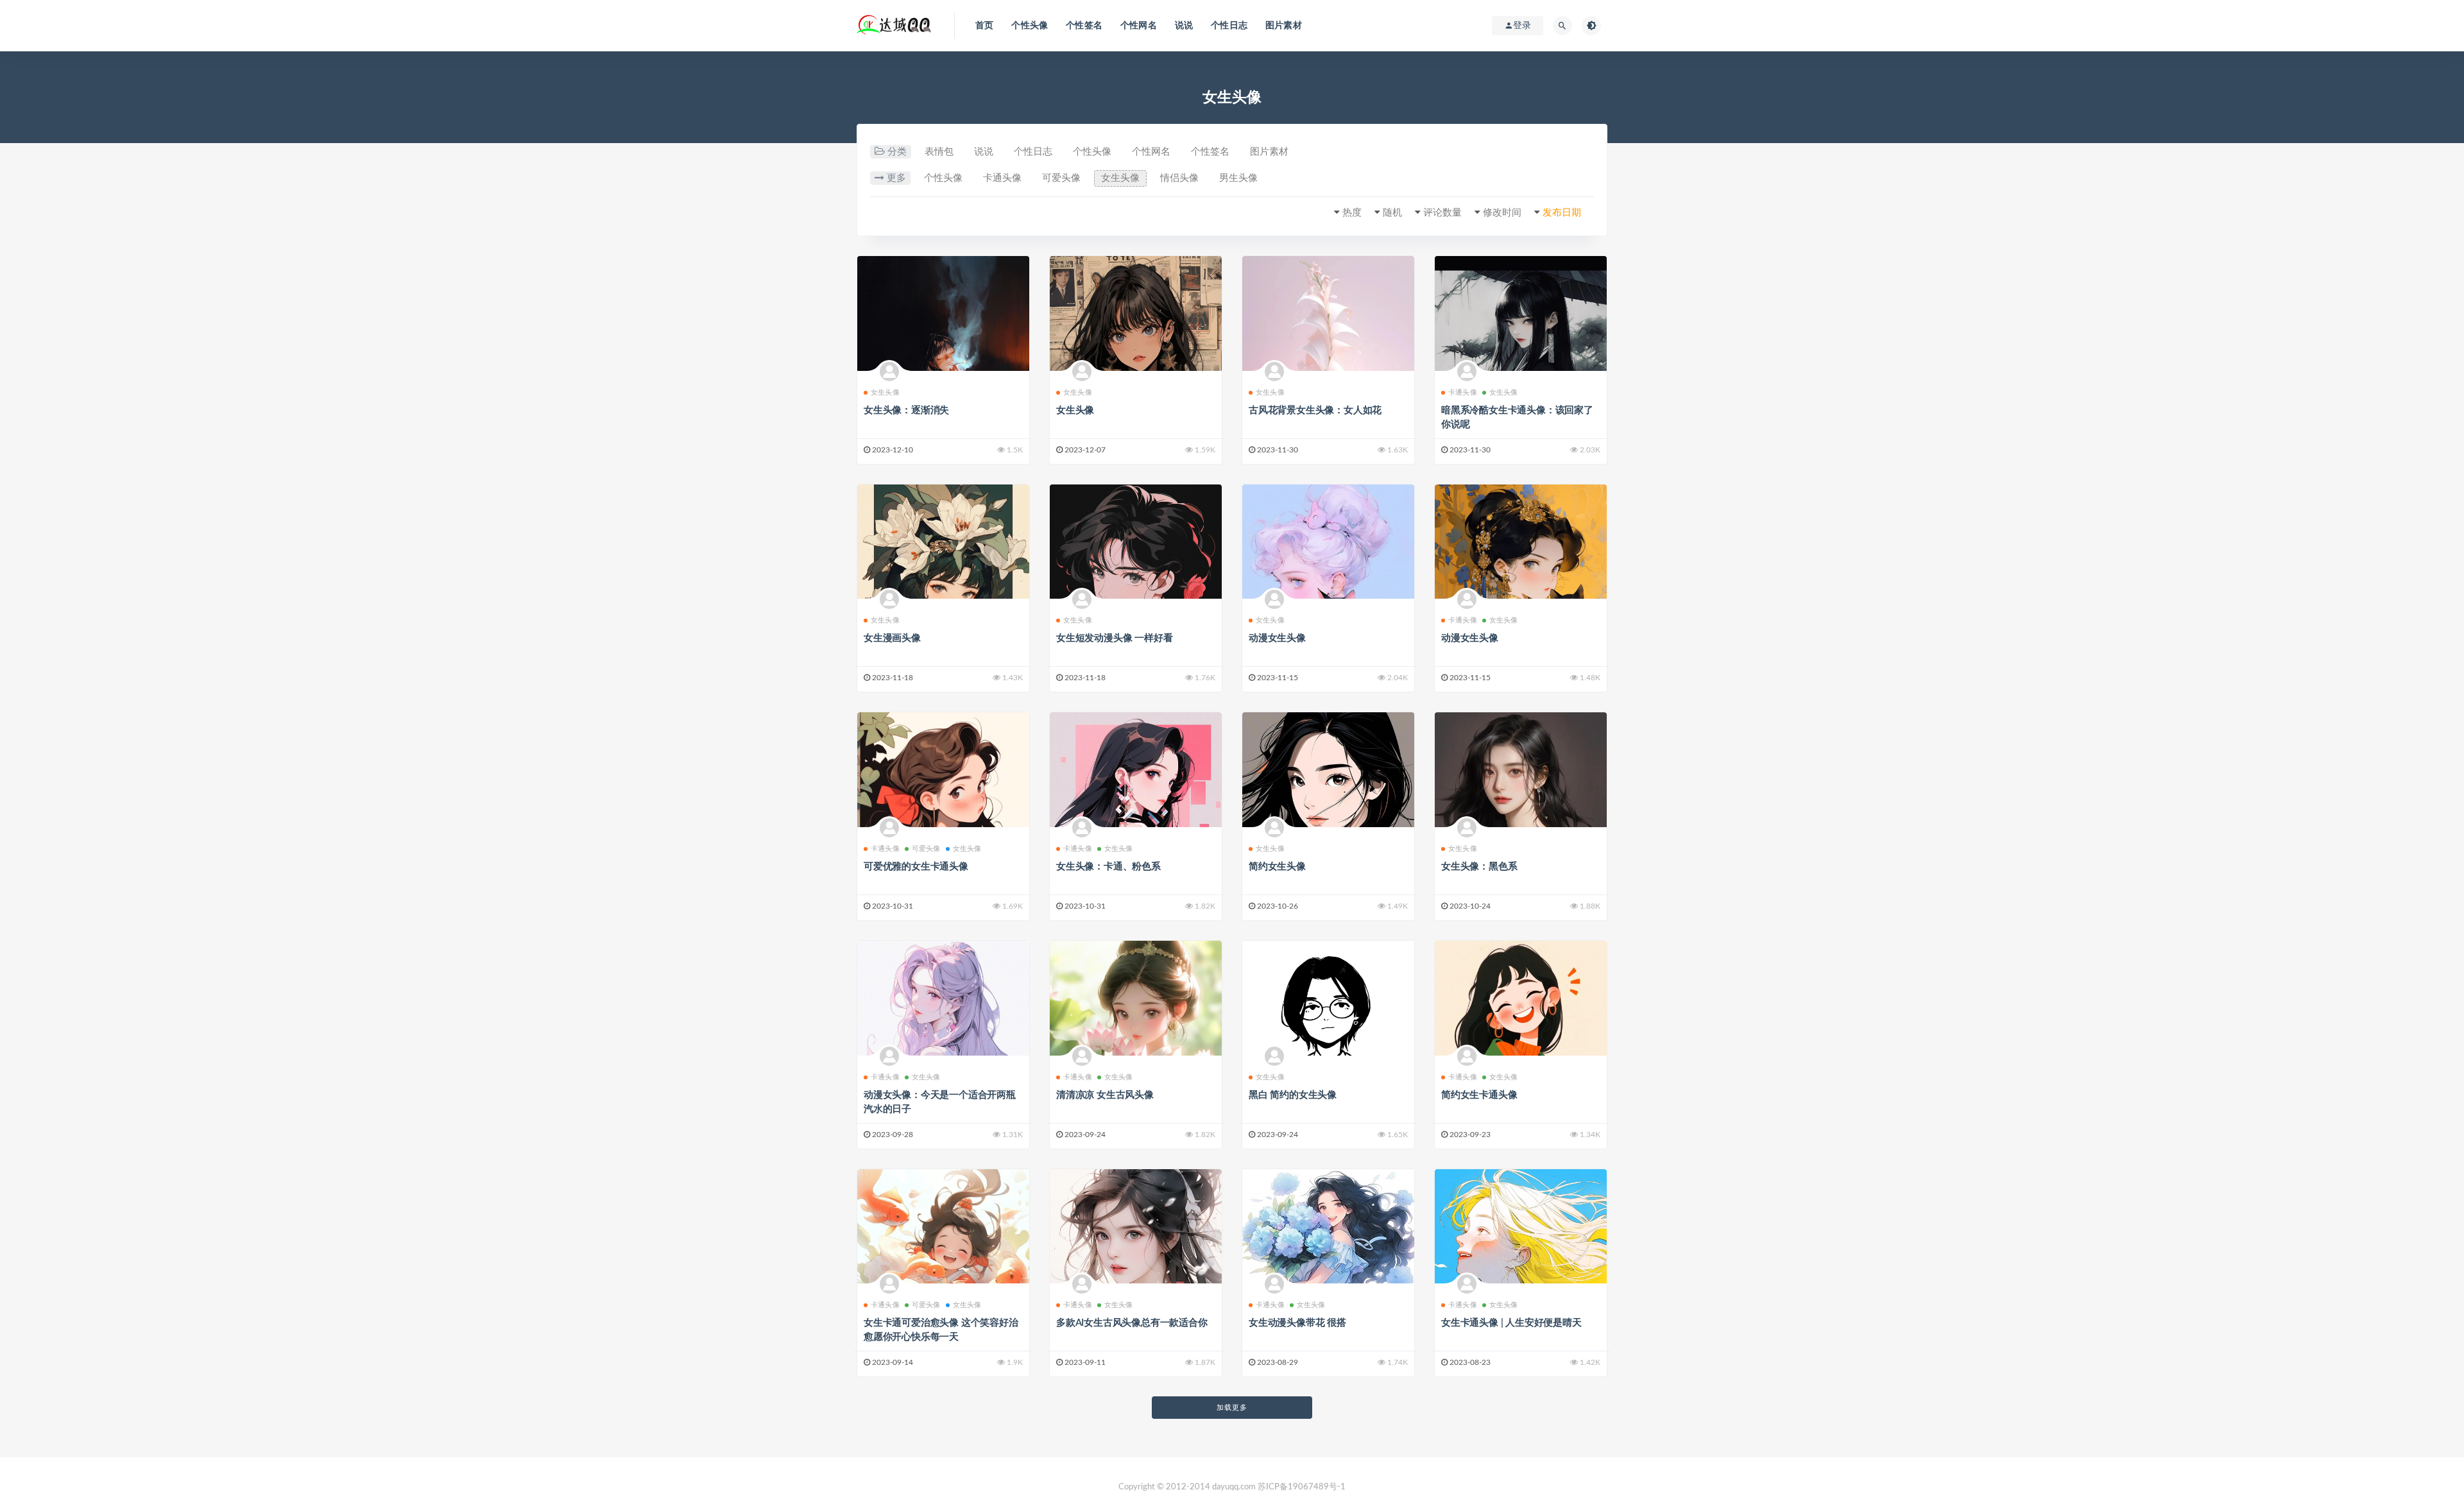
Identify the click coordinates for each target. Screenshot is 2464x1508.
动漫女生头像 (1277, 638)
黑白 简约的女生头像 (1293, 1095)
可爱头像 (1061, 178)
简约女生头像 (1277, 867)
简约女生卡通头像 (1479, 1095)
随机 (1392, 213)
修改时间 (1502, 213)
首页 (984, 26)
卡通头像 (1002, 178)
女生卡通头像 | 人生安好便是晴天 (1511, 1323)
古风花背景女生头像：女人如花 (1315, 410)
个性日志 (1229, 26)
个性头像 (1030, 26)
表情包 (939, 152)
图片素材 (1284, 26)
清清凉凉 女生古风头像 (1105, 1095)
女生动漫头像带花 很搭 (1297, 1323)
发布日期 (1562, 213)
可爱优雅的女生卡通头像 (916, 867)
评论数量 (1442, 213)
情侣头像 (1179, 178)
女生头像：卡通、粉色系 (1108, 867)
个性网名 (1139, 26)
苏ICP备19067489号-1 (1302, 1487)
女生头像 (1120, 178)
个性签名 (1084, 26)
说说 (1184, 26)
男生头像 (1238, 178)
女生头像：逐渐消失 (906, 410)
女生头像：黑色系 (1479, 867)
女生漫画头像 (892, 638)
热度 (1352, 213)
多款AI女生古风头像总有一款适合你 (1132, 1323)
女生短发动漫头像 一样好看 (1114, 638)
